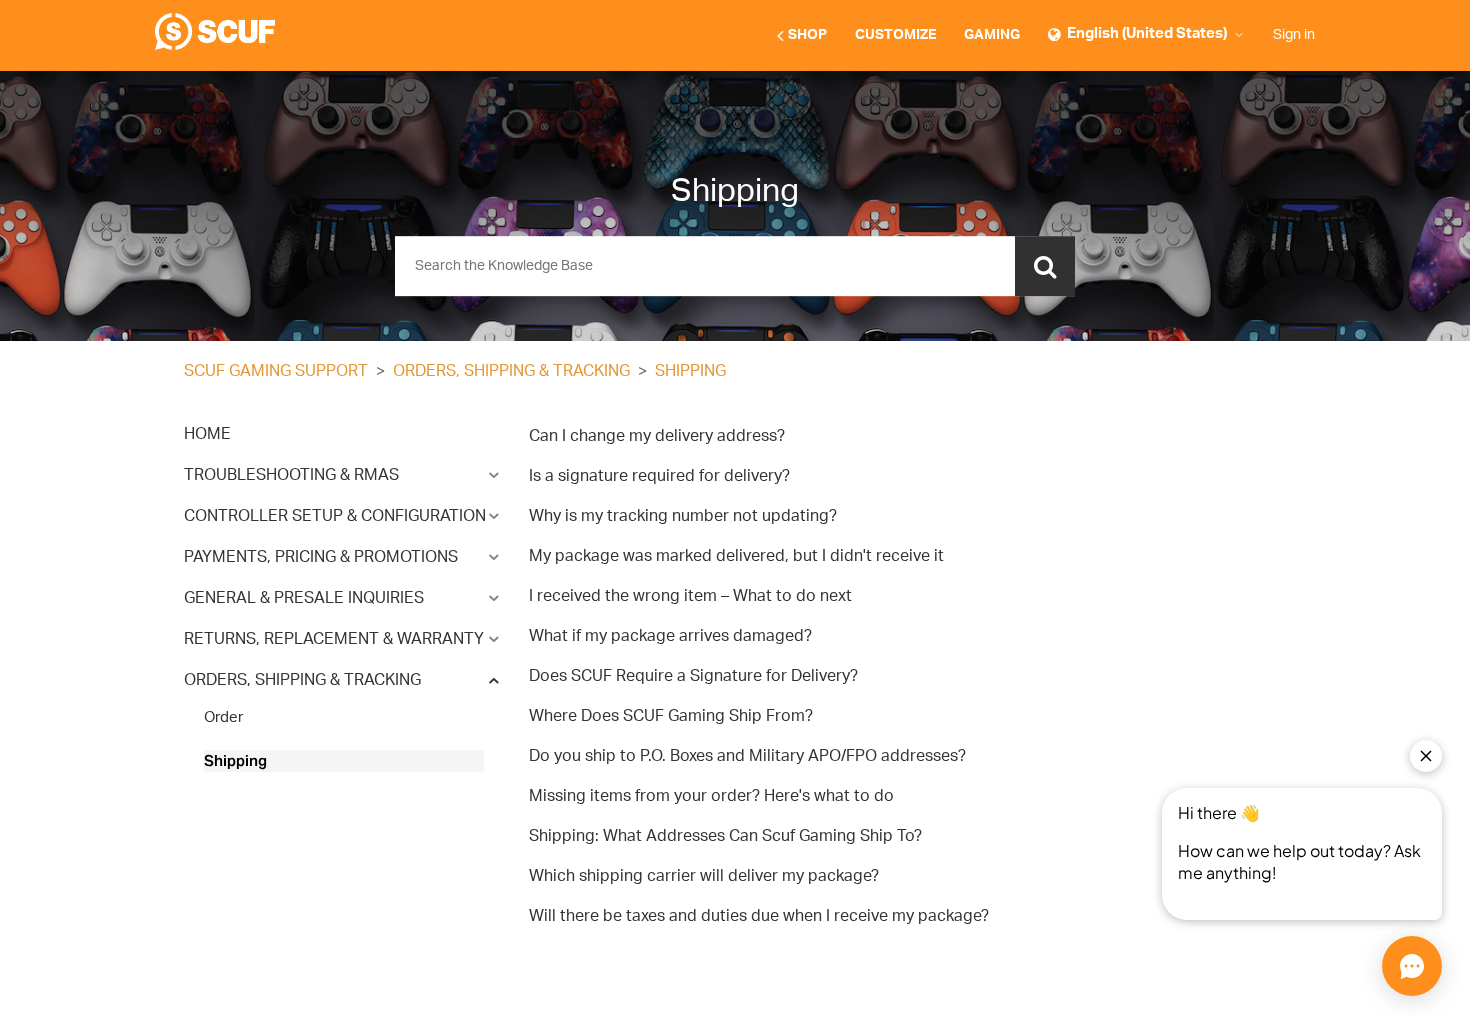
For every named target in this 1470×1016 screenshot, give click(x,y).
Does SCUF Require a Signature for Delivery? (693, 676)
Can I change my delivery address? (657, 436)
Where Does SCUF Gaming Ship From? (671, 716)
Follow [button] (1245, 372)
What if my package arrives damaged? (670, 636)
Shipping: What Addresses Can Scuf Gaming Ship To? (725, 836)
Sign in (1294, 35)
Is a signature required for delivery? (659, 476)
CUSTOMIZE (895, 35)
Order (223, 717)
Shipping (690, 371)
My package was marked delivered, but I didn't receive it (736, 556)
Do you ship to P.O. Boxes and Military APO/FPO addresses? (747, 756)
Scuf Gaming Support (276, 371)
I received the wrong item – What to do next (690, 596)
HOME (207, 434)
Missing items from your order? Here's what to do (711, 796)
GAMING (992, 35)
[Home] (215, 45)
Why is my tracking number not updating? (683, 516)
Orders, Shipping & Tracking (511, 371)
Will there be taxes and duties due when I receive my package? (759, 916)
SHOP (807, 35)
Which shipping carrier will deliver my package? (704, 876)
